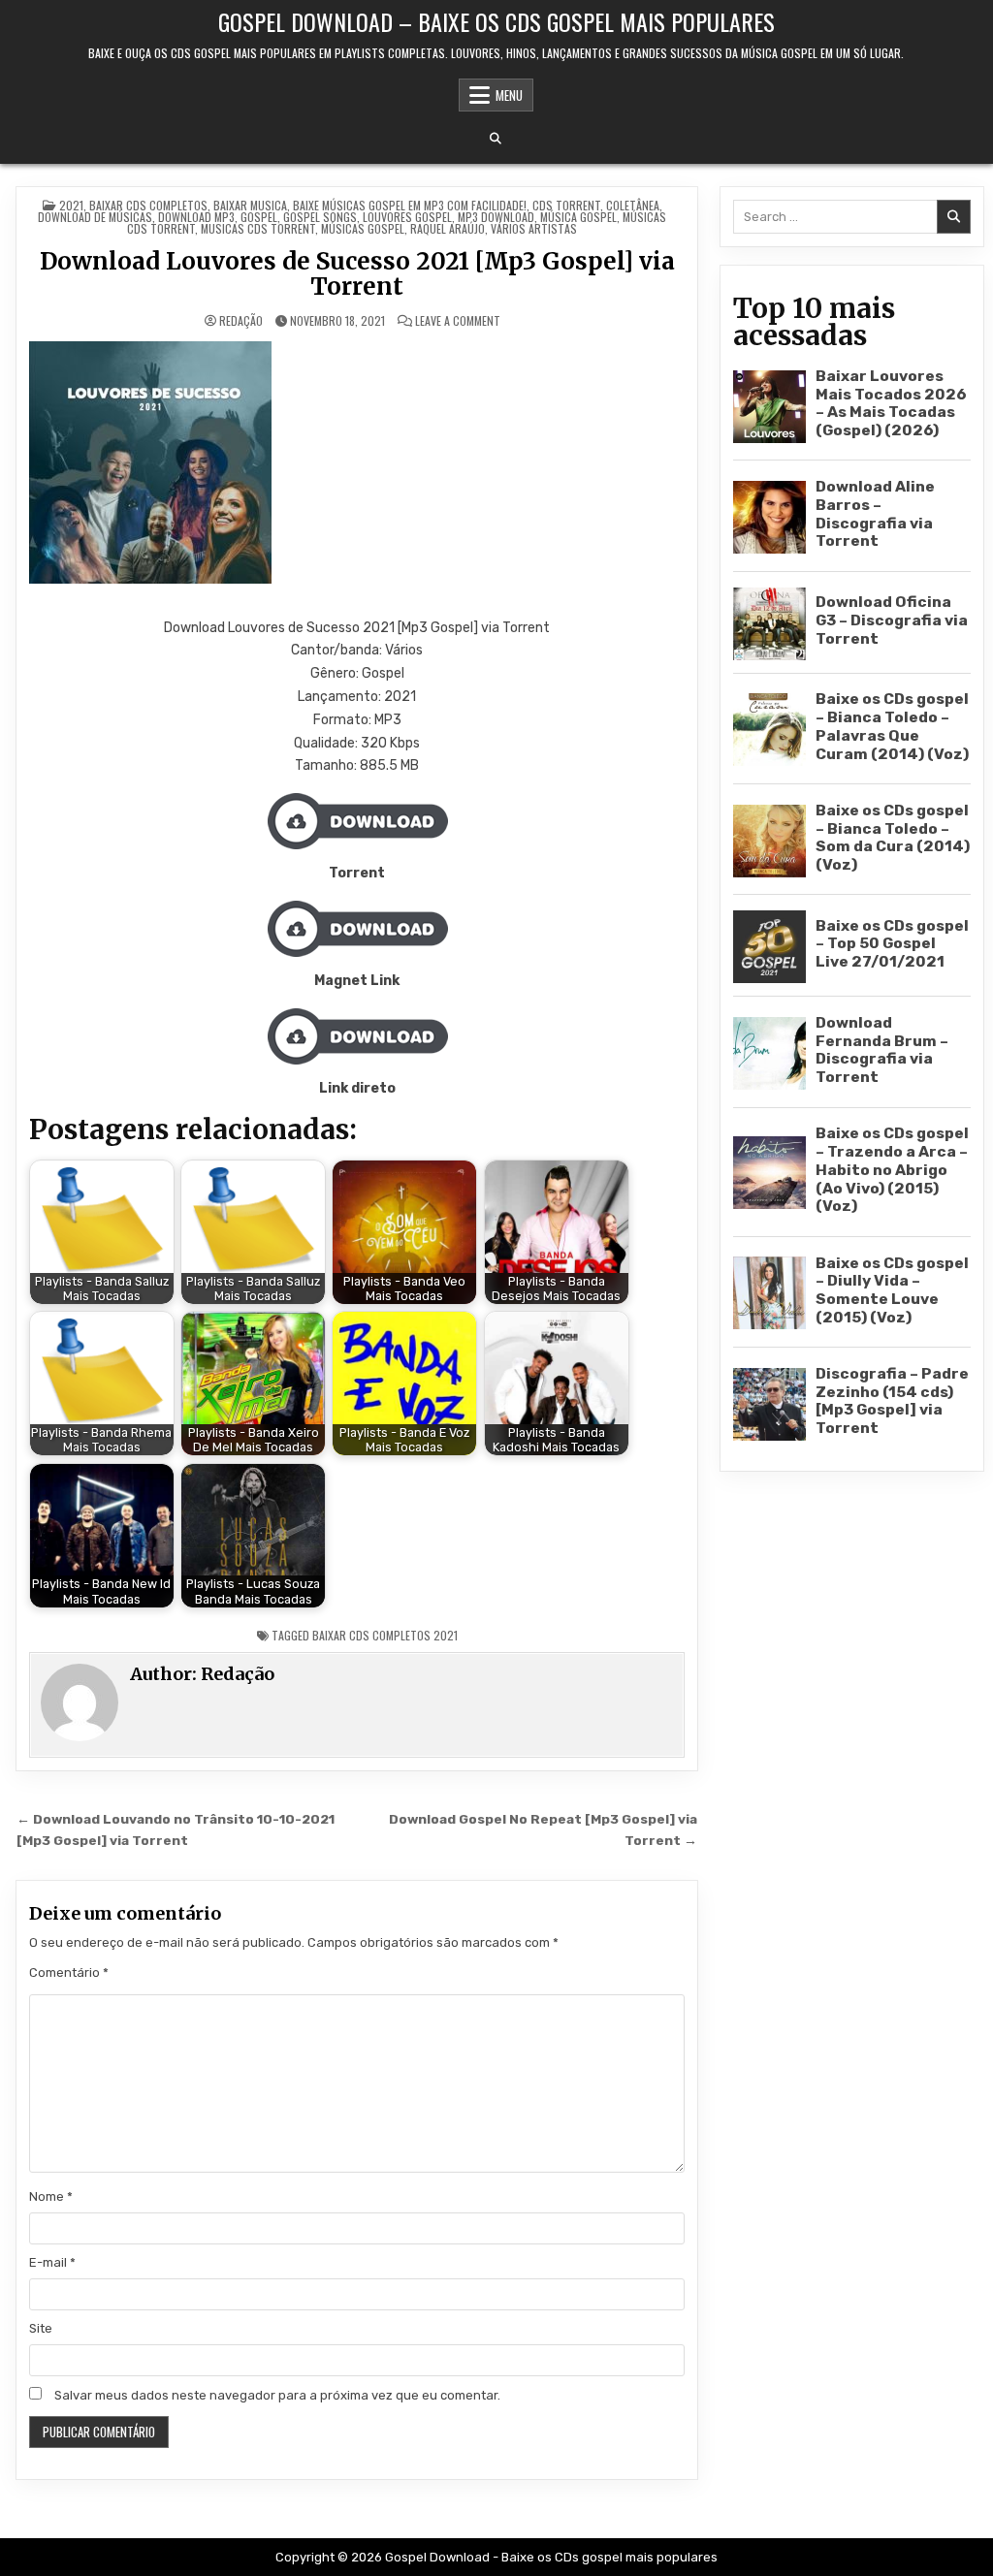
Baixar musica (250, 205)
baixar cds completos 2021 (385, 1635)
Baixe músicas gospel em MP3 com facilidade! (410, 205)
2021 (71, 205)
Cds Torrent (566, 205)
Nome (51, 2196)
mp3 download (496, 217)
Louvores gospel (407, 217)
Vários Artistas (534, 228)
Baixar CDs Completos (148, 205)
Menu (509, 95)
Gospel (259, 217)
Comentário (69, 1972)
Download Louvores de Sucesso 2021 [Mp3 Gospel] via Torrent (357, 274)
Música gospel (578, 217)
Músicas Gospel (363, 228)
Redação (241, 321)
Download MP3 (196, 217)
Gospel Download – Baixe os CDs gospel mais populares (496, 21)
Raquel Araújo (448, 228)
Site (41, 2328)
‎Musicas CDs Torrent (258, 228)
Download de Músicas (95, 217)
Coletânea (633, 205)
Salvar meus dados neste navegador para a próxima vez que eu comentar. (277, 2395)
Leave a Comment (458, 321)
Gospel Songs (320, 217)
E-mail (52, 2262)
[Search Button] (496, 139)
